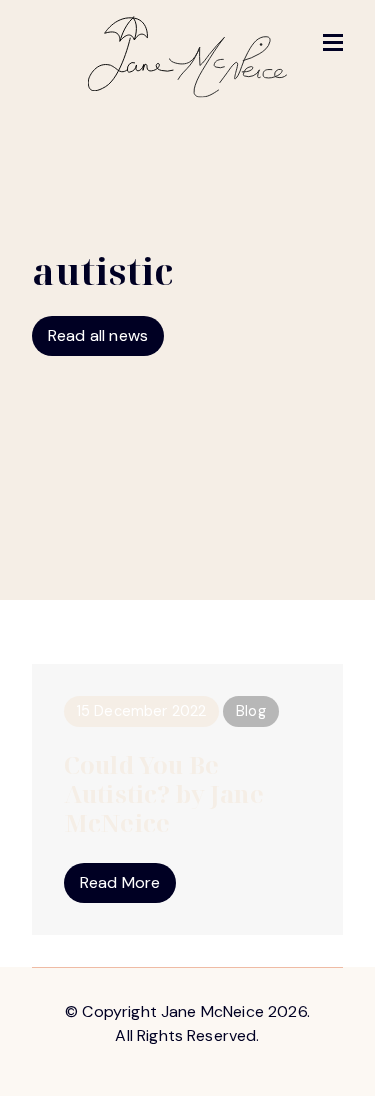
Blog (251, 711)
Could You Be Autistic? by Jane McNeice (164, 793)
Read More (120, 882)
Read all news (98, 335)
